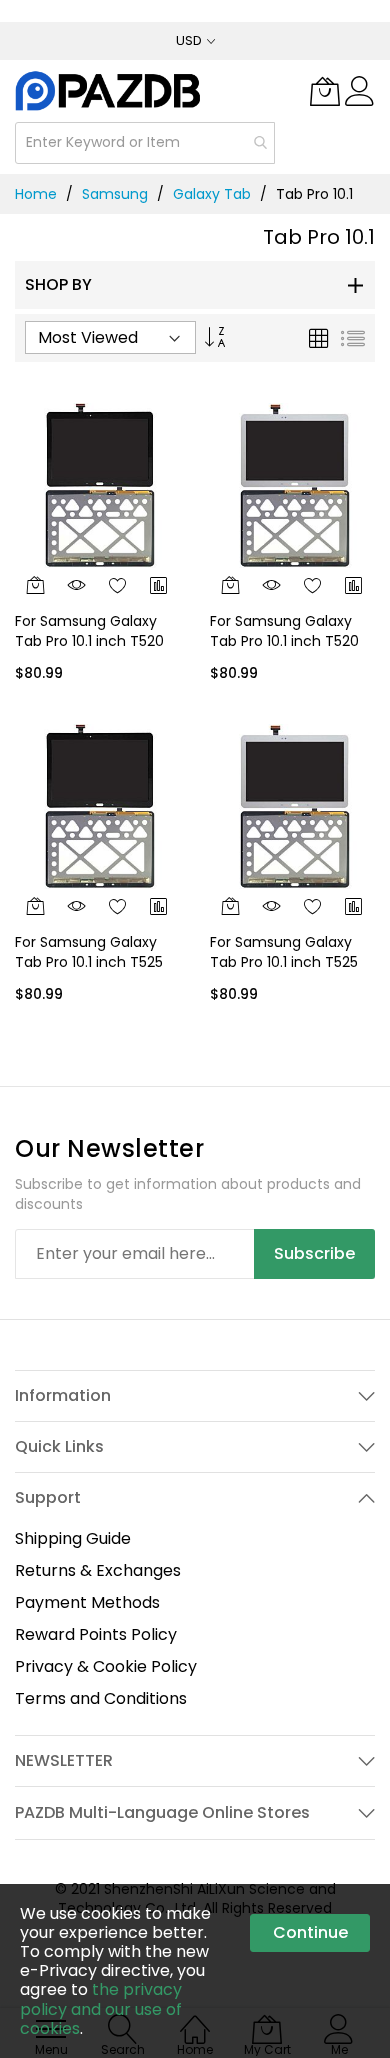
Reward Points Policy (96, 1634)
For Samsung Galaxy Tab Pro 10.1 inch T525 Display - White (284, 961)
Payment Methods (87, 1602)
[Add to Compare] (159, 585)
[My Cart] (325, 91)
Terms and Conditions (101, 1698)
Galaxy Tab (212, 194)
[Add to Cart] (35, 585)
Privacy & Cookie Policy (106, 1666)
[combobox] (145, 143)
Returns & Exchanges (98, 1570)
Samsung (115, 194)
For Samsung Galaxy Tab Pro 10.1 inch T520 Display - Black (89, 640)
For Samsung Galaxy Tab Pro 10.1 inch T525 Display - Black (89, 961)
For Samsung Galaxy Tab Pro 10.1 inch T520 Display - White (284, 640)
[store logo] (109, 90)
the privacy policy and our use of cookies (101, 2008)
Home (36, 194)
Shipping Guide (73, 1538)
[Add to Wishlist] (118, 585)
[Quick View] (76, 585)
